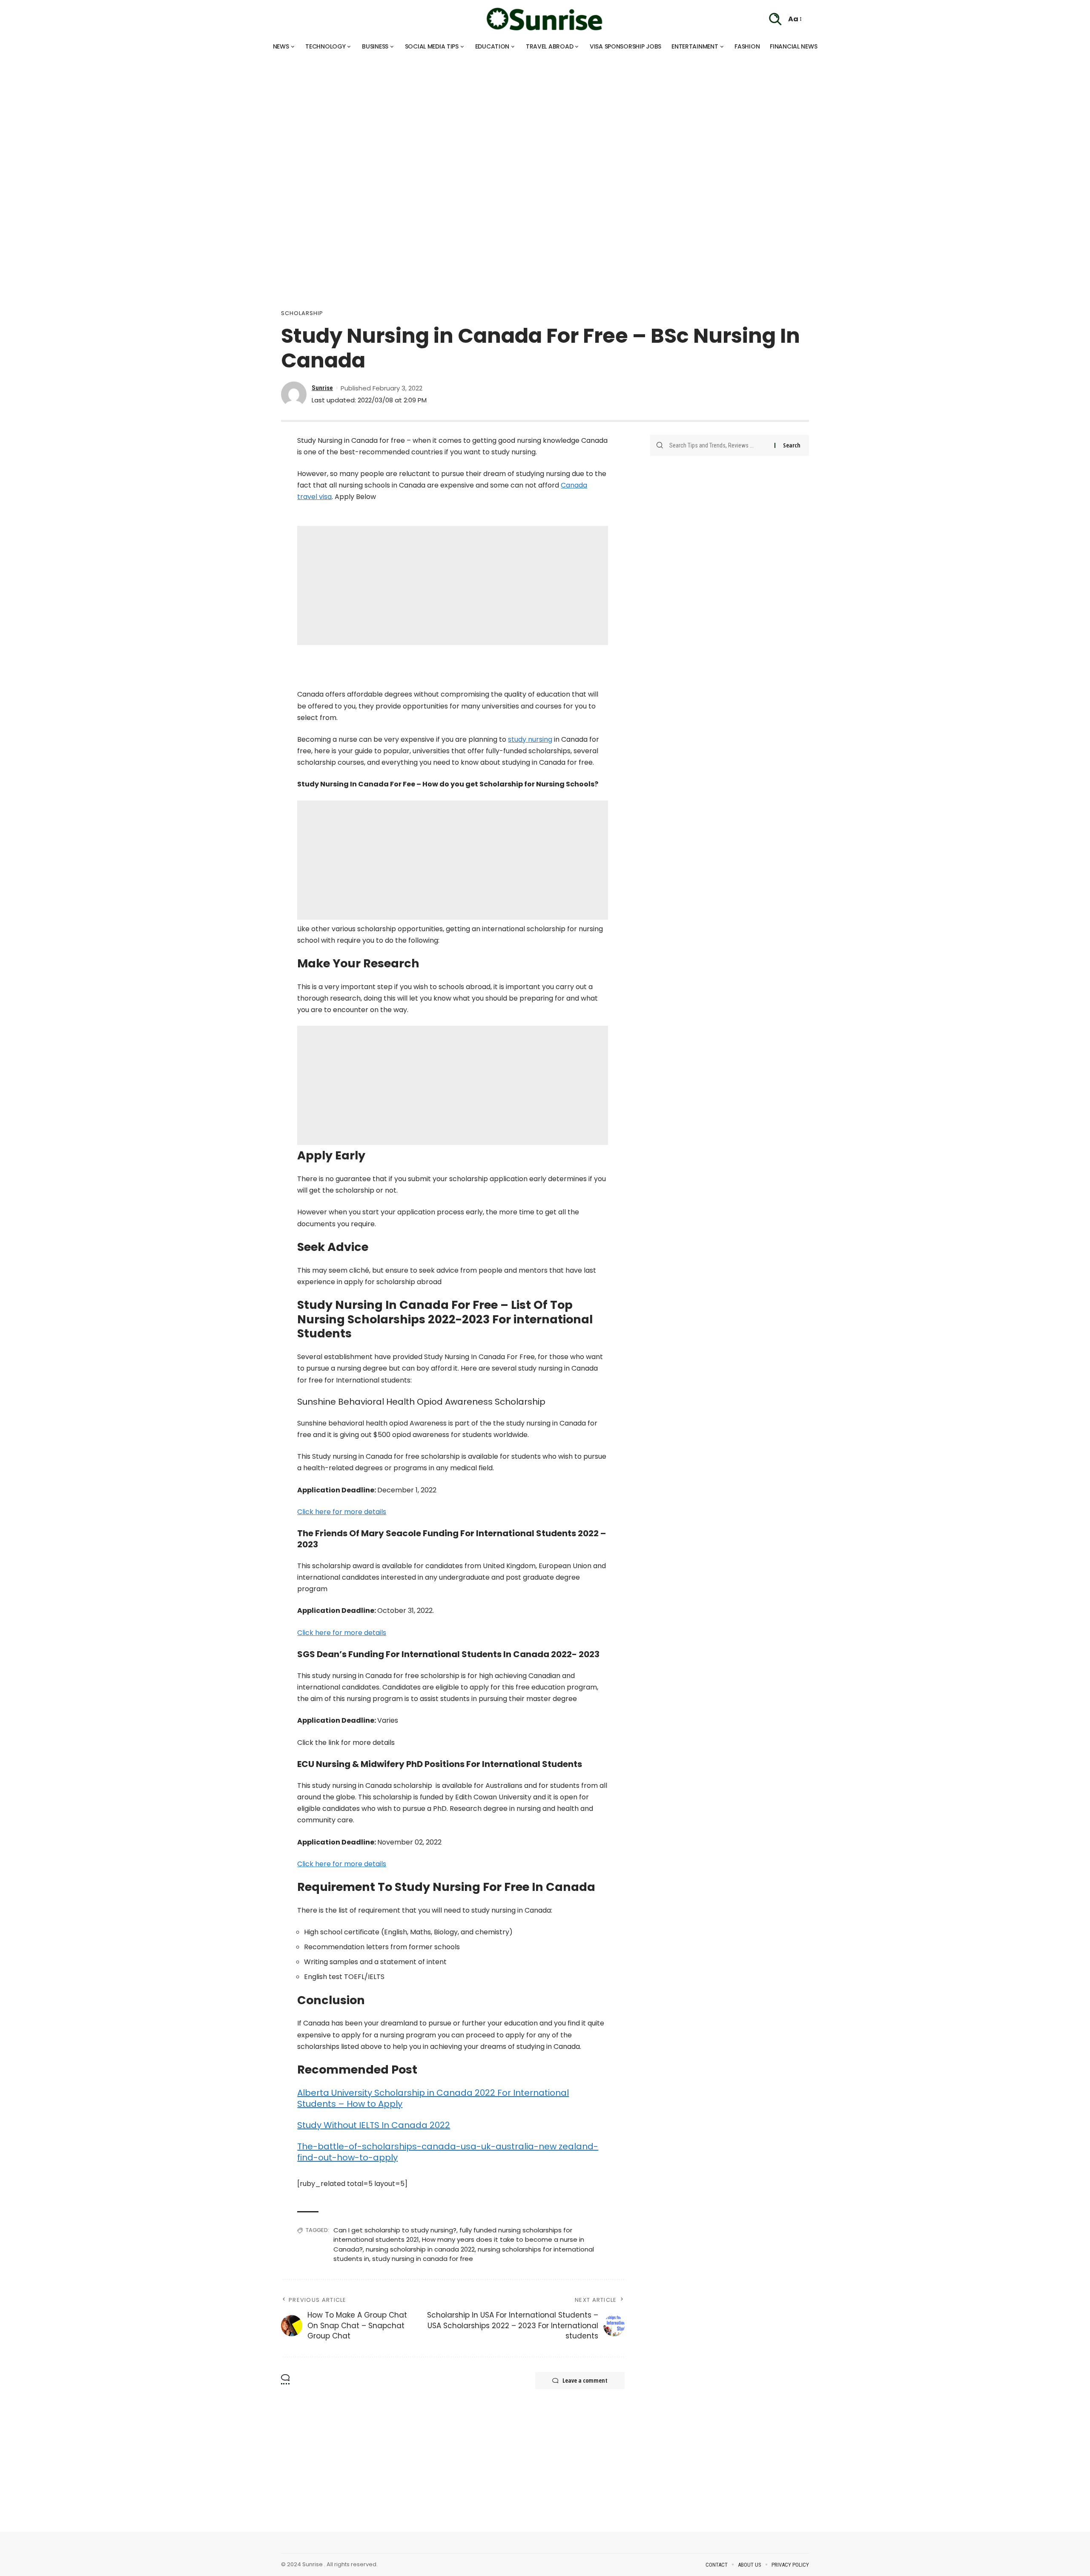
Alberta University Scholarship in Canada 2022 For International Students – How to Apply (433, 2098)
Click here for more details (342, 1512)
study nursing (530, 739)
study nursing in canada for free (423, 2259)
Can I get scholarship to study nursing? (395, 2230)
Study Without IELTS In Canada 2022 (374, 2125)
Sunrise (322, 388)
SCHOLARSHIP (302, 313)
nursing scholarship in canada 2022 (420, 2249)
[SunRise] (545, 19)
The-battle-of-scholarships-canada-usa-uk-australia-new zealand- (448, 2146)
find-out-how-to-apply (347, 2157)
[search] (775, 19)
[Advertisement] (255, 115)
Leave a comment (585, 2380)
